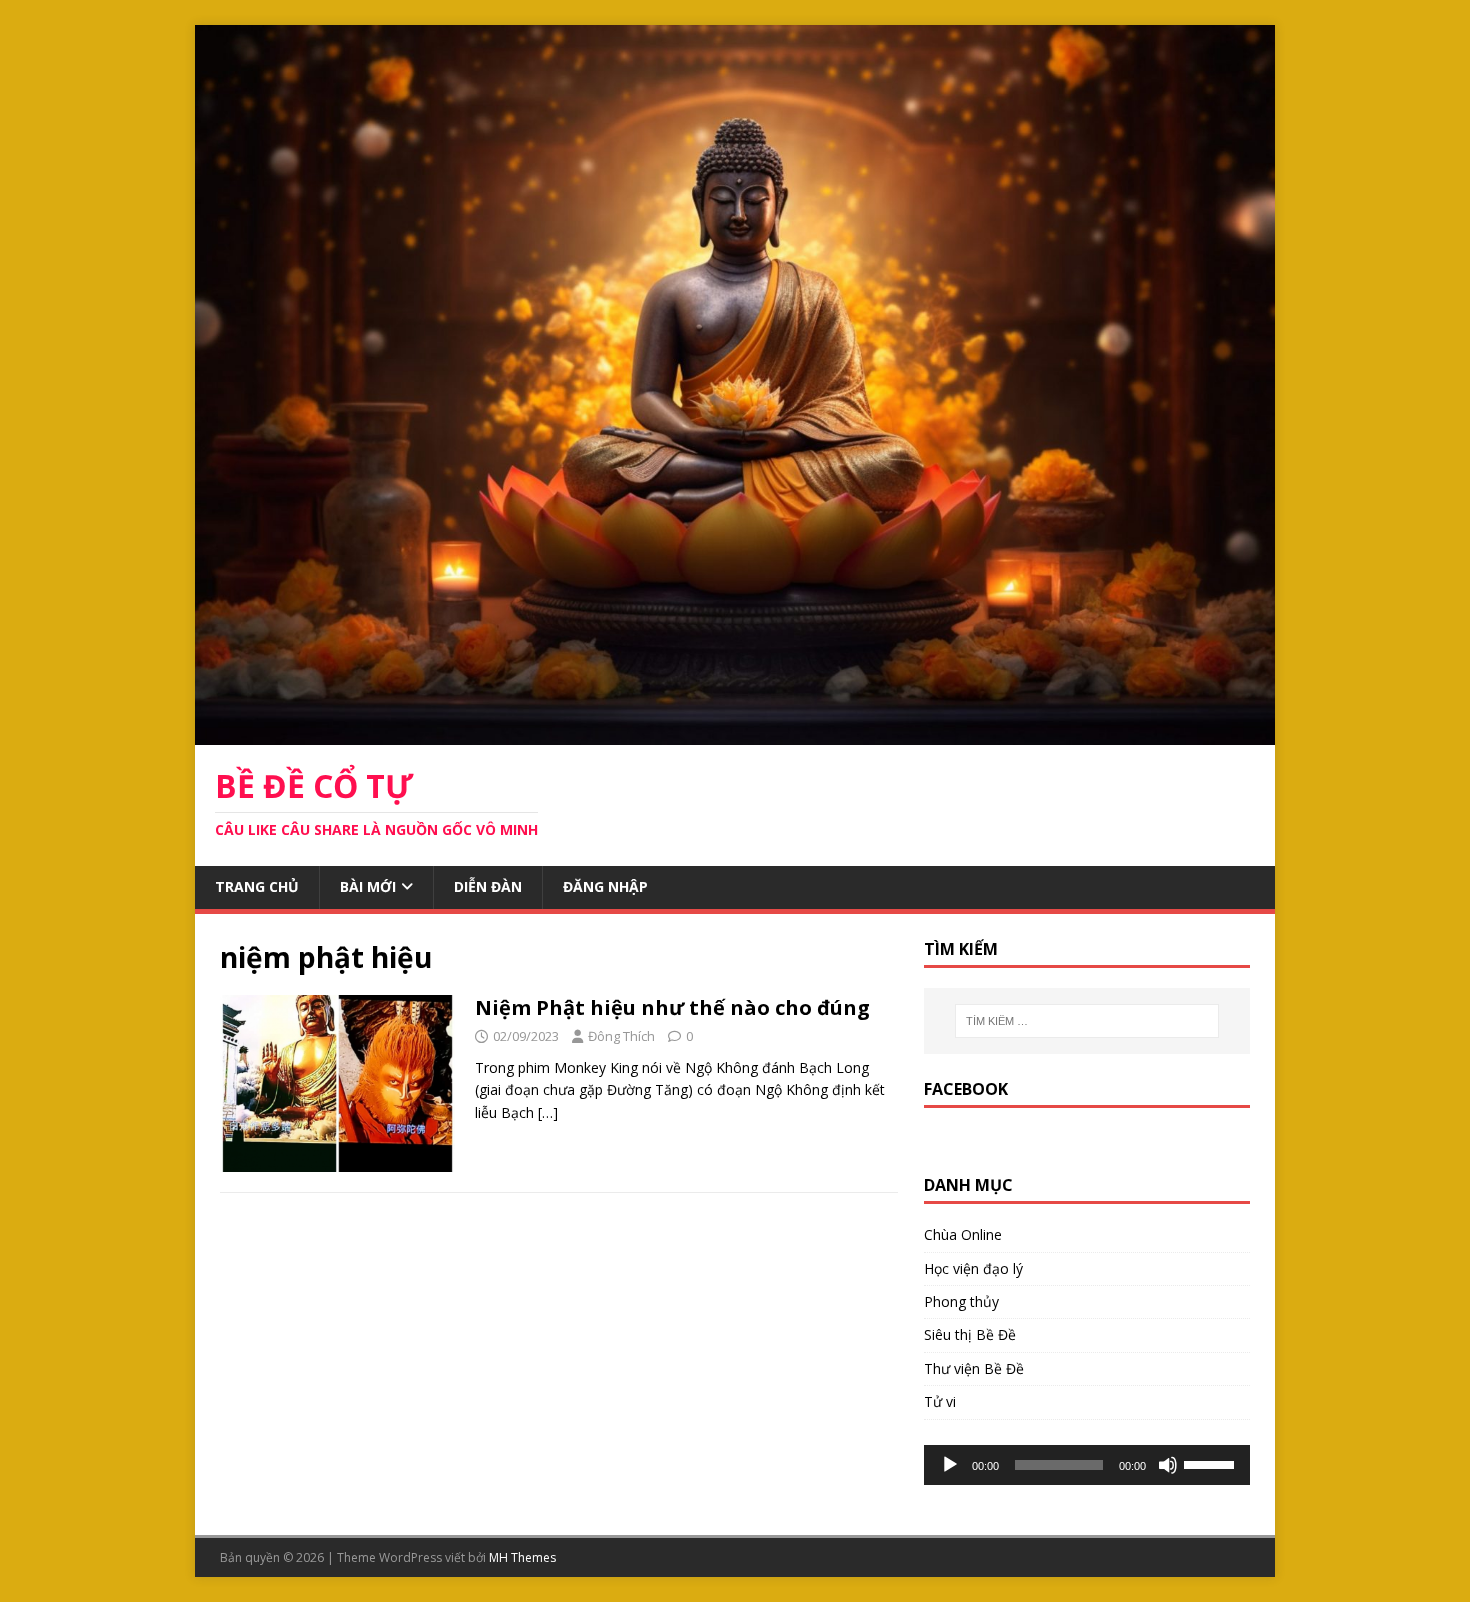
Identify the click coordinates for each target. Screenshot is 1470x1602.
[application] (1087, 1465)
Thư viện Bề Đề (974, 1368)
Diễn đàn (488, 886)
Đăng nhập (605, 886)
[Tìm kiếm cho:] (1087, 1021)
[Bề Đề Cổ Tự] (735, 733)
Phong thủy (961, 1301)
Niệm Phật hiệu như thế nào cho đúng (672, 1007)
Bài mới (368, 886)
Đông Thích (621, 1036)
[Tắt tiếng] (1168, 1465)
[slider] (1212, 1463)
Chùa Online (963, 1234)
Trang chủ (257, 886)
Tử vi (940, 1401)
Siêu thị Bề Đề (970, 1334)
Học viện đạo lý (973, 1268)
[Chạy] (950, 1465)
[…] (548, 1112)
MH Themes (522, 1557)
